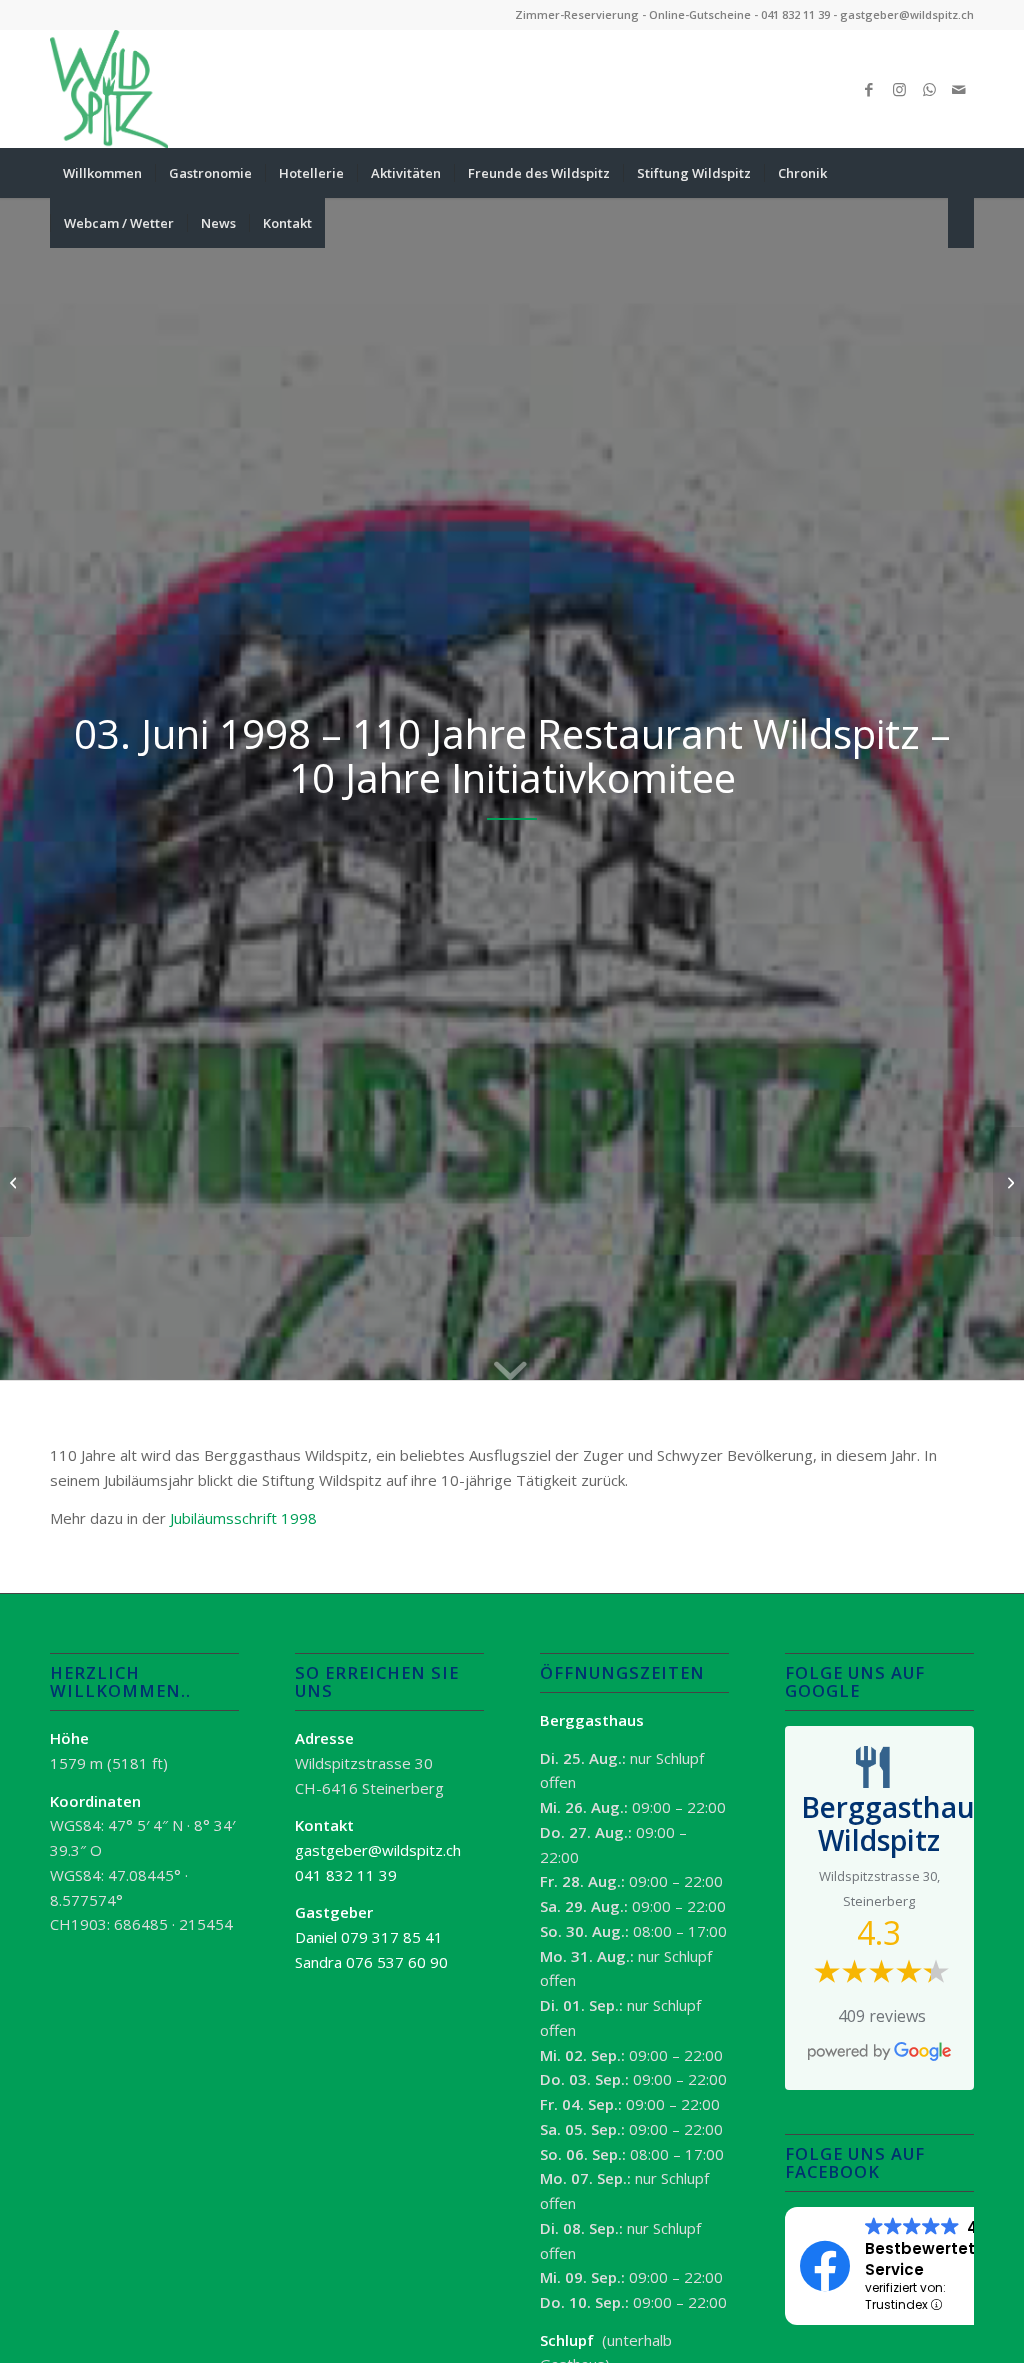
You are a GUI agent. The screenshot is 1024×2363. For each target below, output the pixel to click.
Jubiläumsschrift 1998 (243, 1518)
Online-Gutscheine (700, 14)
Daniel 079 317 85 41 (369, 1937)
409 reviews (882, 2016)
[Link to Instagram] (899, 89)
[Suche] (961, 223)
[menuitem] (102, 173)
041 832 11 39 (795, 14)
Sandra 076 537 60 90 (371, 1962)
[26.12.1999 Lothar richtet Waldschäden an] (1008, 1182)
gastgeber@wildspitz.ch (907, 14)
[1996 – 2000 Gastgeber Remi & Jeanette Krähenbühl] (15, 1182)
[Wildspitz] (109, 89)
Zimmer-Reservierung (577, 14)
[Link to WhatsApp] (929, 89)
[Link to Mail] (959, 89)
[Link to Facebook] (869, 89)
